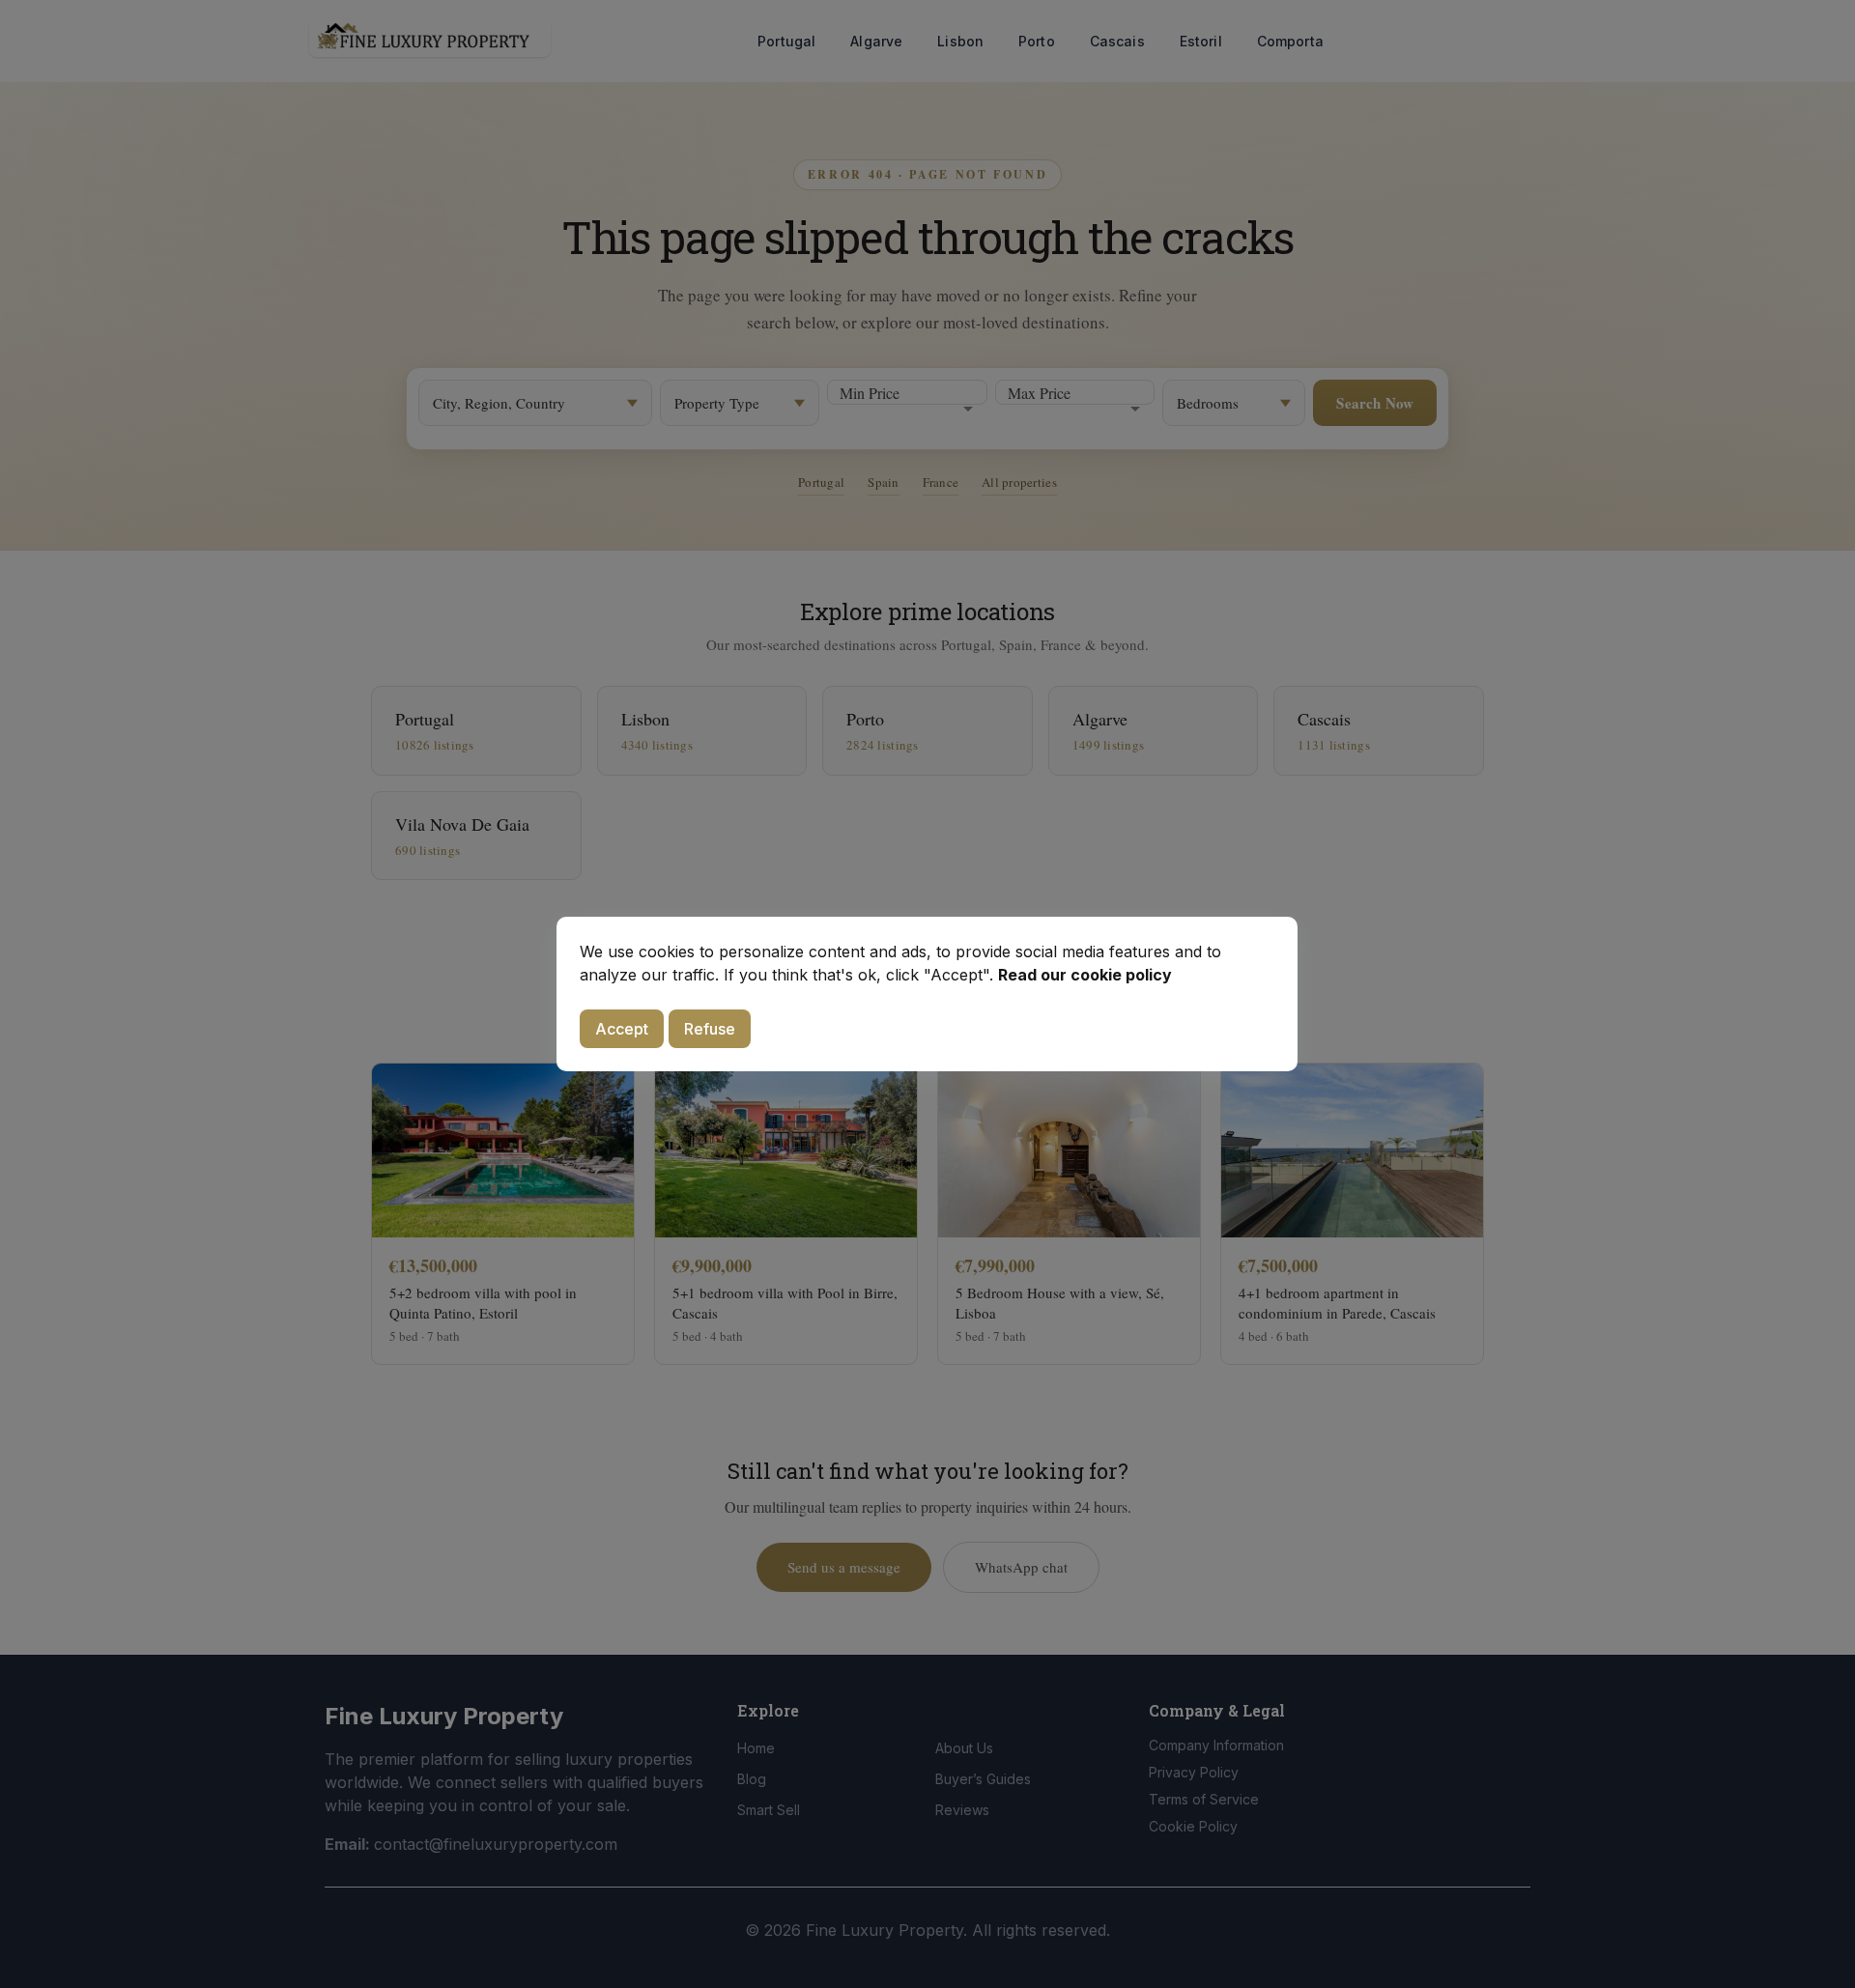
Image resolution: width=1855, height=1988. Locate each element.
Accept (622, 1029)
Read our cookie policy (1085, 975)
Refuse (710, 1029)
